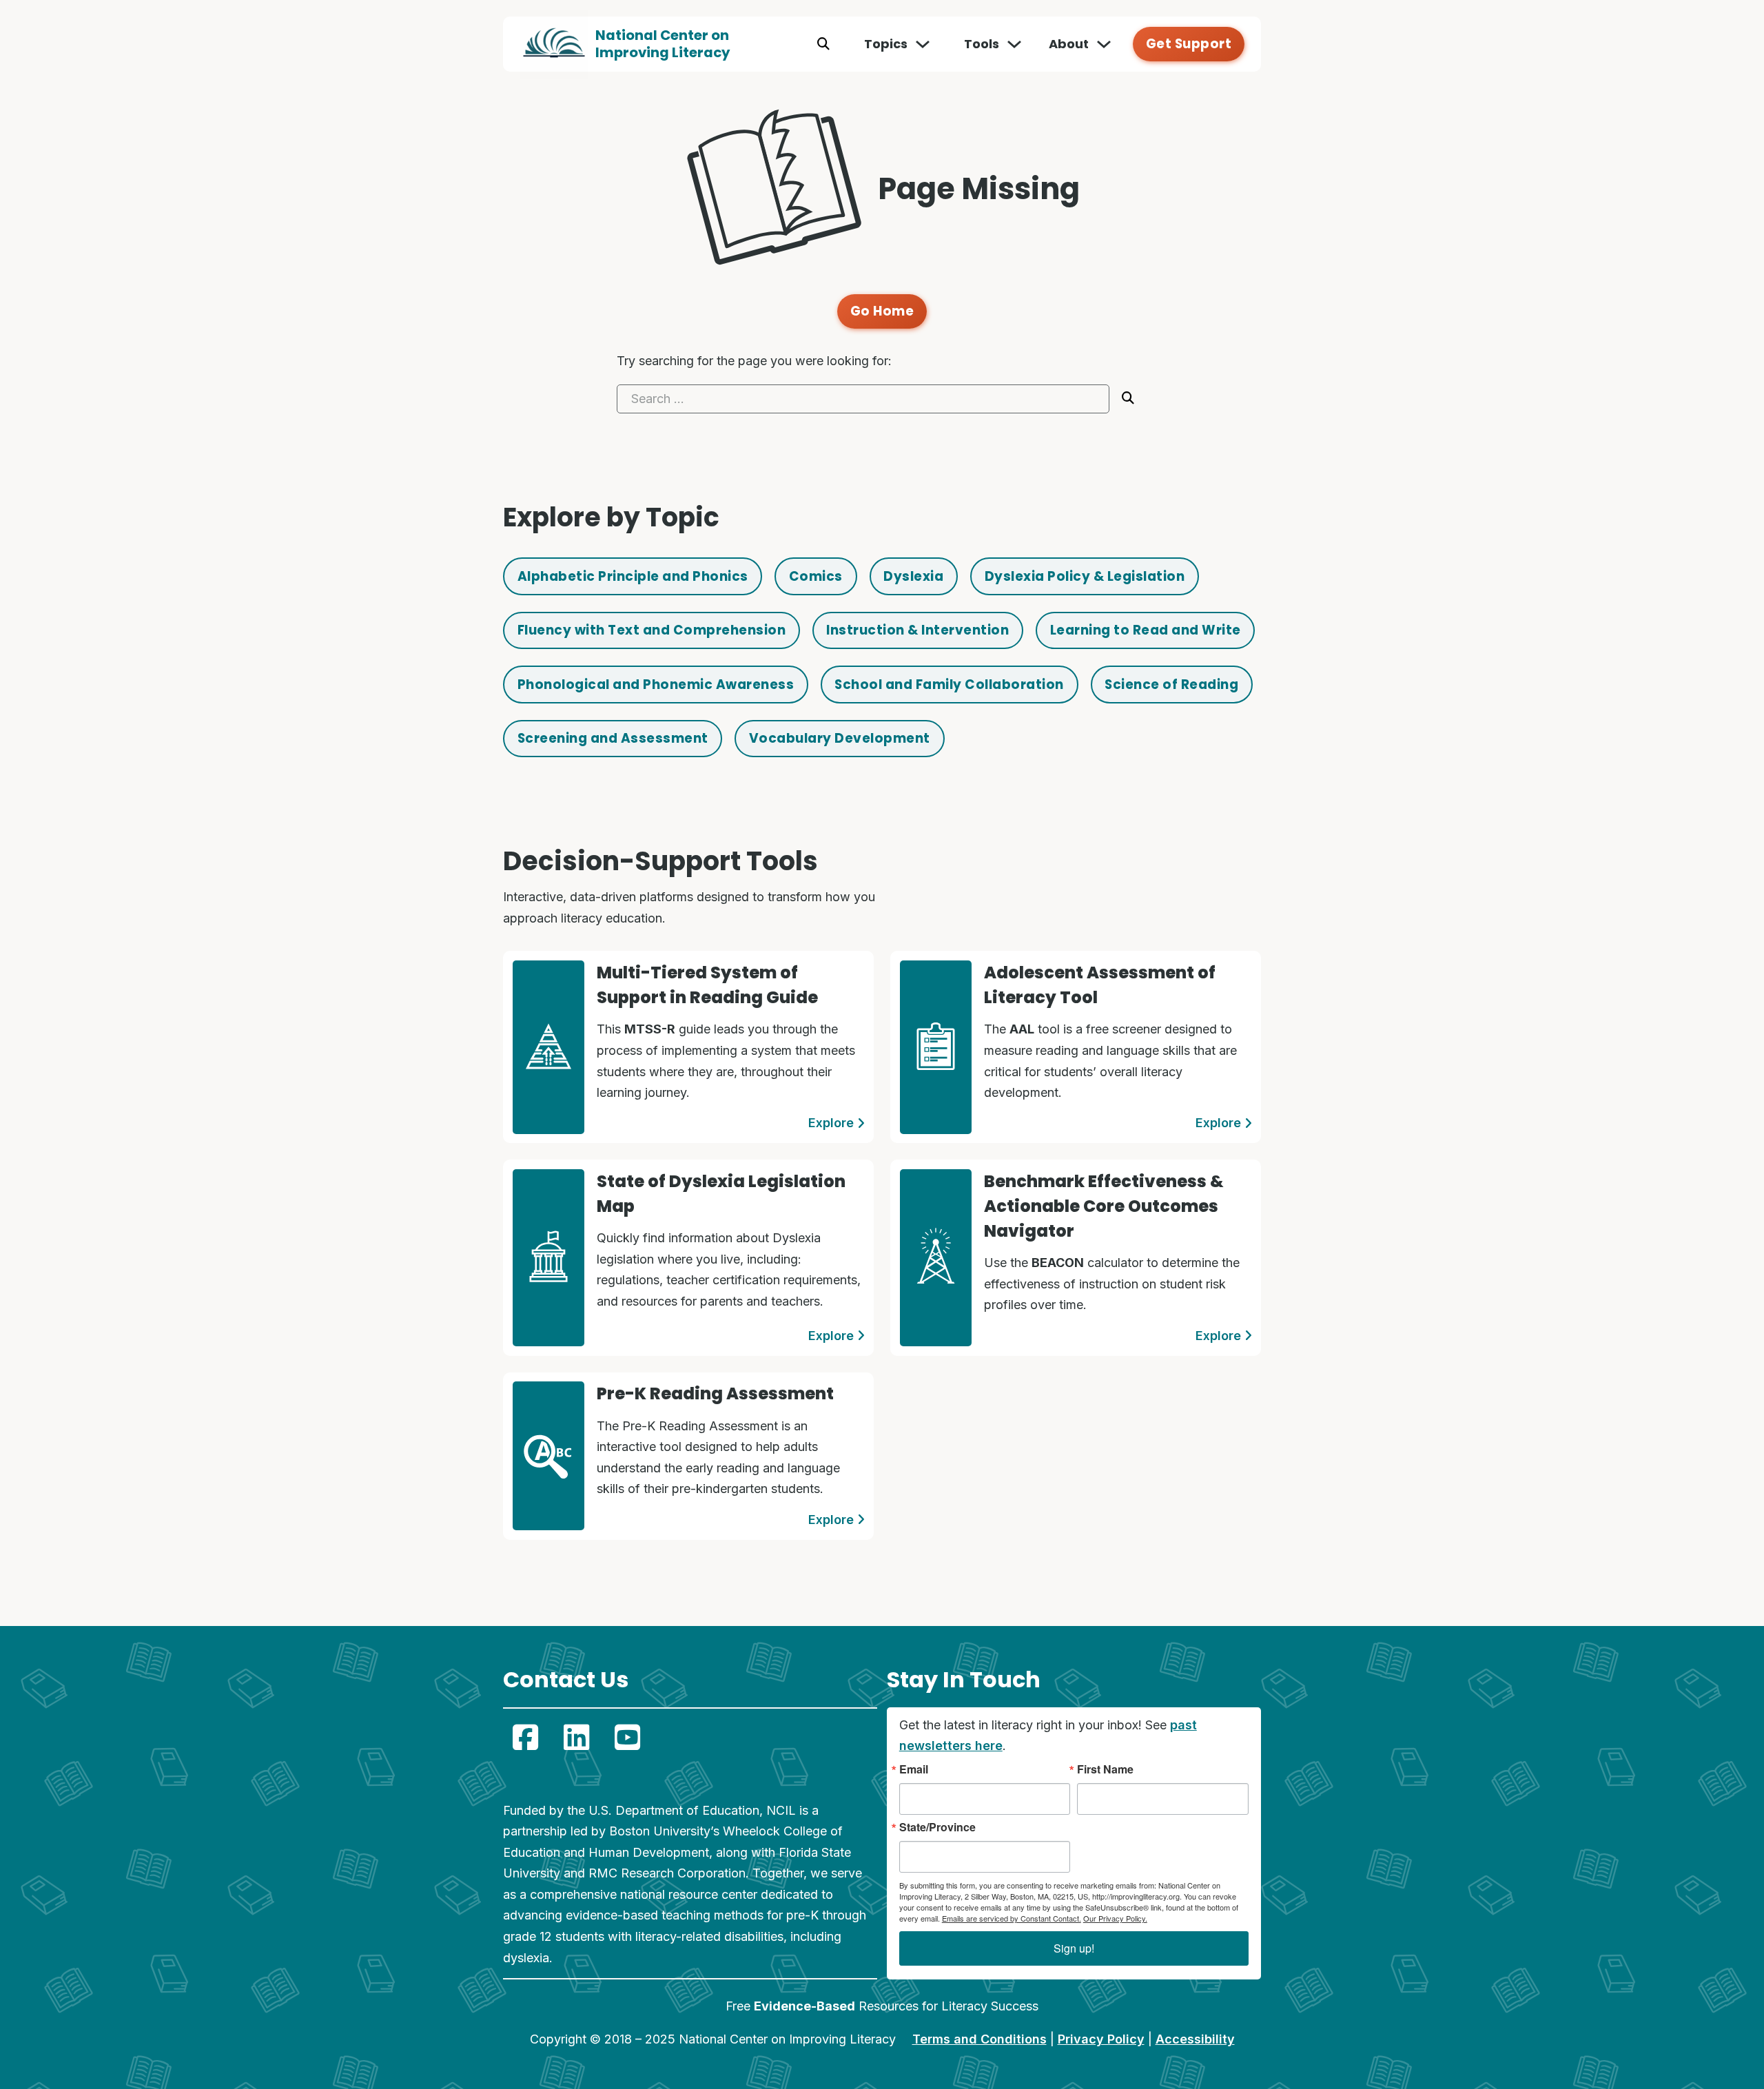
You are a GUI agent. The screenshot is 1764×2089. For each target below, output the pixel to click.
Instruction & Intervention (917, 630)
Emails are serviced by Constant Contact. (1012, 1918)
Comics (816, 576)
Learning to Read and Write (1146, 630)
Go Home (882, 311)
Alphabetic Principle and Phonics (633, 576)
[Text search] (823, 44)
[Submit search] (1128, 398)
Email (914, 1769)
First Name (1105, 1769)
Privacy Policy (1101, 2039)
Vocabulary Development (840, 738)
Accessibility (1195, 2039)
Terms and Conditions (980, 2039)
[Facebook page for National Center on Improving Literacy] (525, 1738)
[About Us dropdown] (1104, 44)
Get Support (1189, 44)
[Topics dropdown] (923, 44)
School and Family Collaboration (949, 685)
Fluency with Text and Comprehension (652, 630)
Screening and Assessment (613, 738)
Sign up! (1074, 1948)
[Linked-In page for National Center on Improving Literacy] (576, 1738)
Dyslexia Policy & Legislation (1085, 576)
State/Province (937, 1827)
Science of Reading (1171, 685)
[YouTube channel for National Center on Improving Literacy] (627, 1738)
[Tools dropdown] (1014, 44)
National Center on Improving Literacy (663, 44)
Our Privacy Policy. (1115, 1918)
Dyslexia (913, 576)
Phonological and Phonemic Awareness (656, 685)
